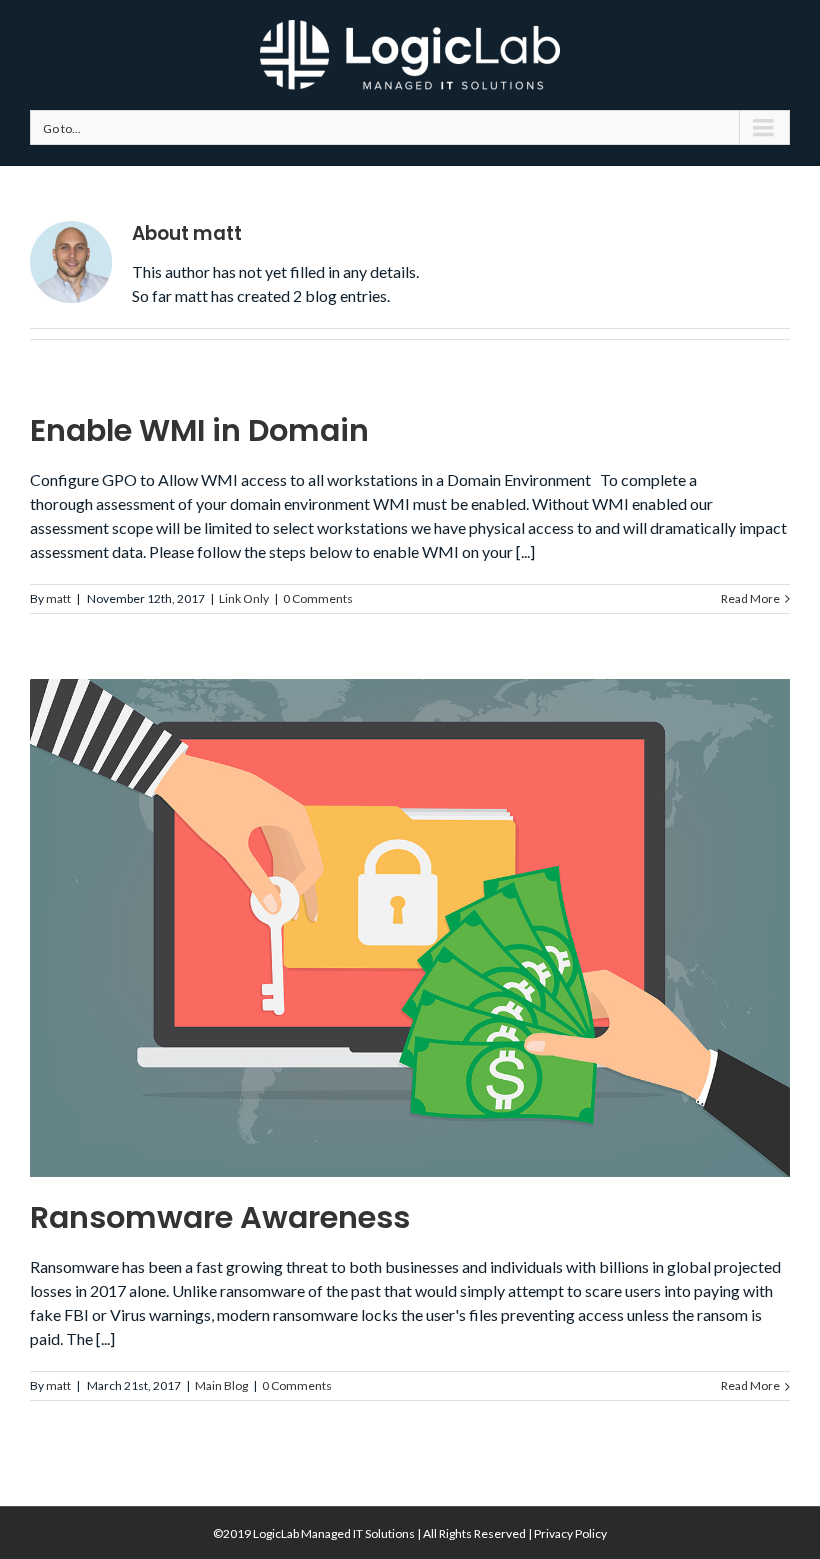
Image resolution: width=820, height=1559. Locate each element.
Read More (750, 598)
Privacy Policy (570, 1533)
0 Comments (318, 598)
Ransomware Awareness (220, 1217)
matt (58, 598)
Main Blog (221, 1385)
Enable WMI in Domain (199, 430)
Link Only (244, 598)
